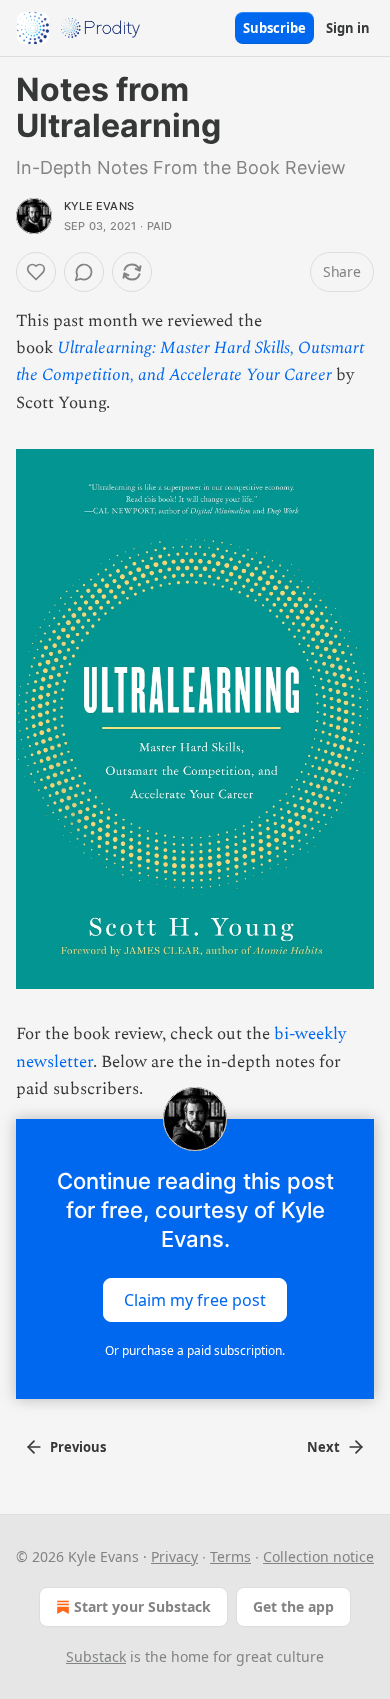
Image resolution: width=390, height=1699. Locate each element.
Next (323, 1447)
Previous (78, 1447)
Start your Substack (142, 1606)
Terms (230, 1556)
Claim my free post (195, 1300)
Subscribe (274, 28)
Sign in (348, 28)
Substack (96, 1656)
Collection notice (318, 1556)
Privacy (174, 1556)
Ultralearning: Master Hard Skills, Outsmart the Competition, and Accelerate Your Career (190, 361)
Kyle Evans (99, 206)
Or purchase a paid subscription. (195, 1350)
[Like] (36, 272)
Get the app (293, 1606)
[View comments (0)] (84, 272)
